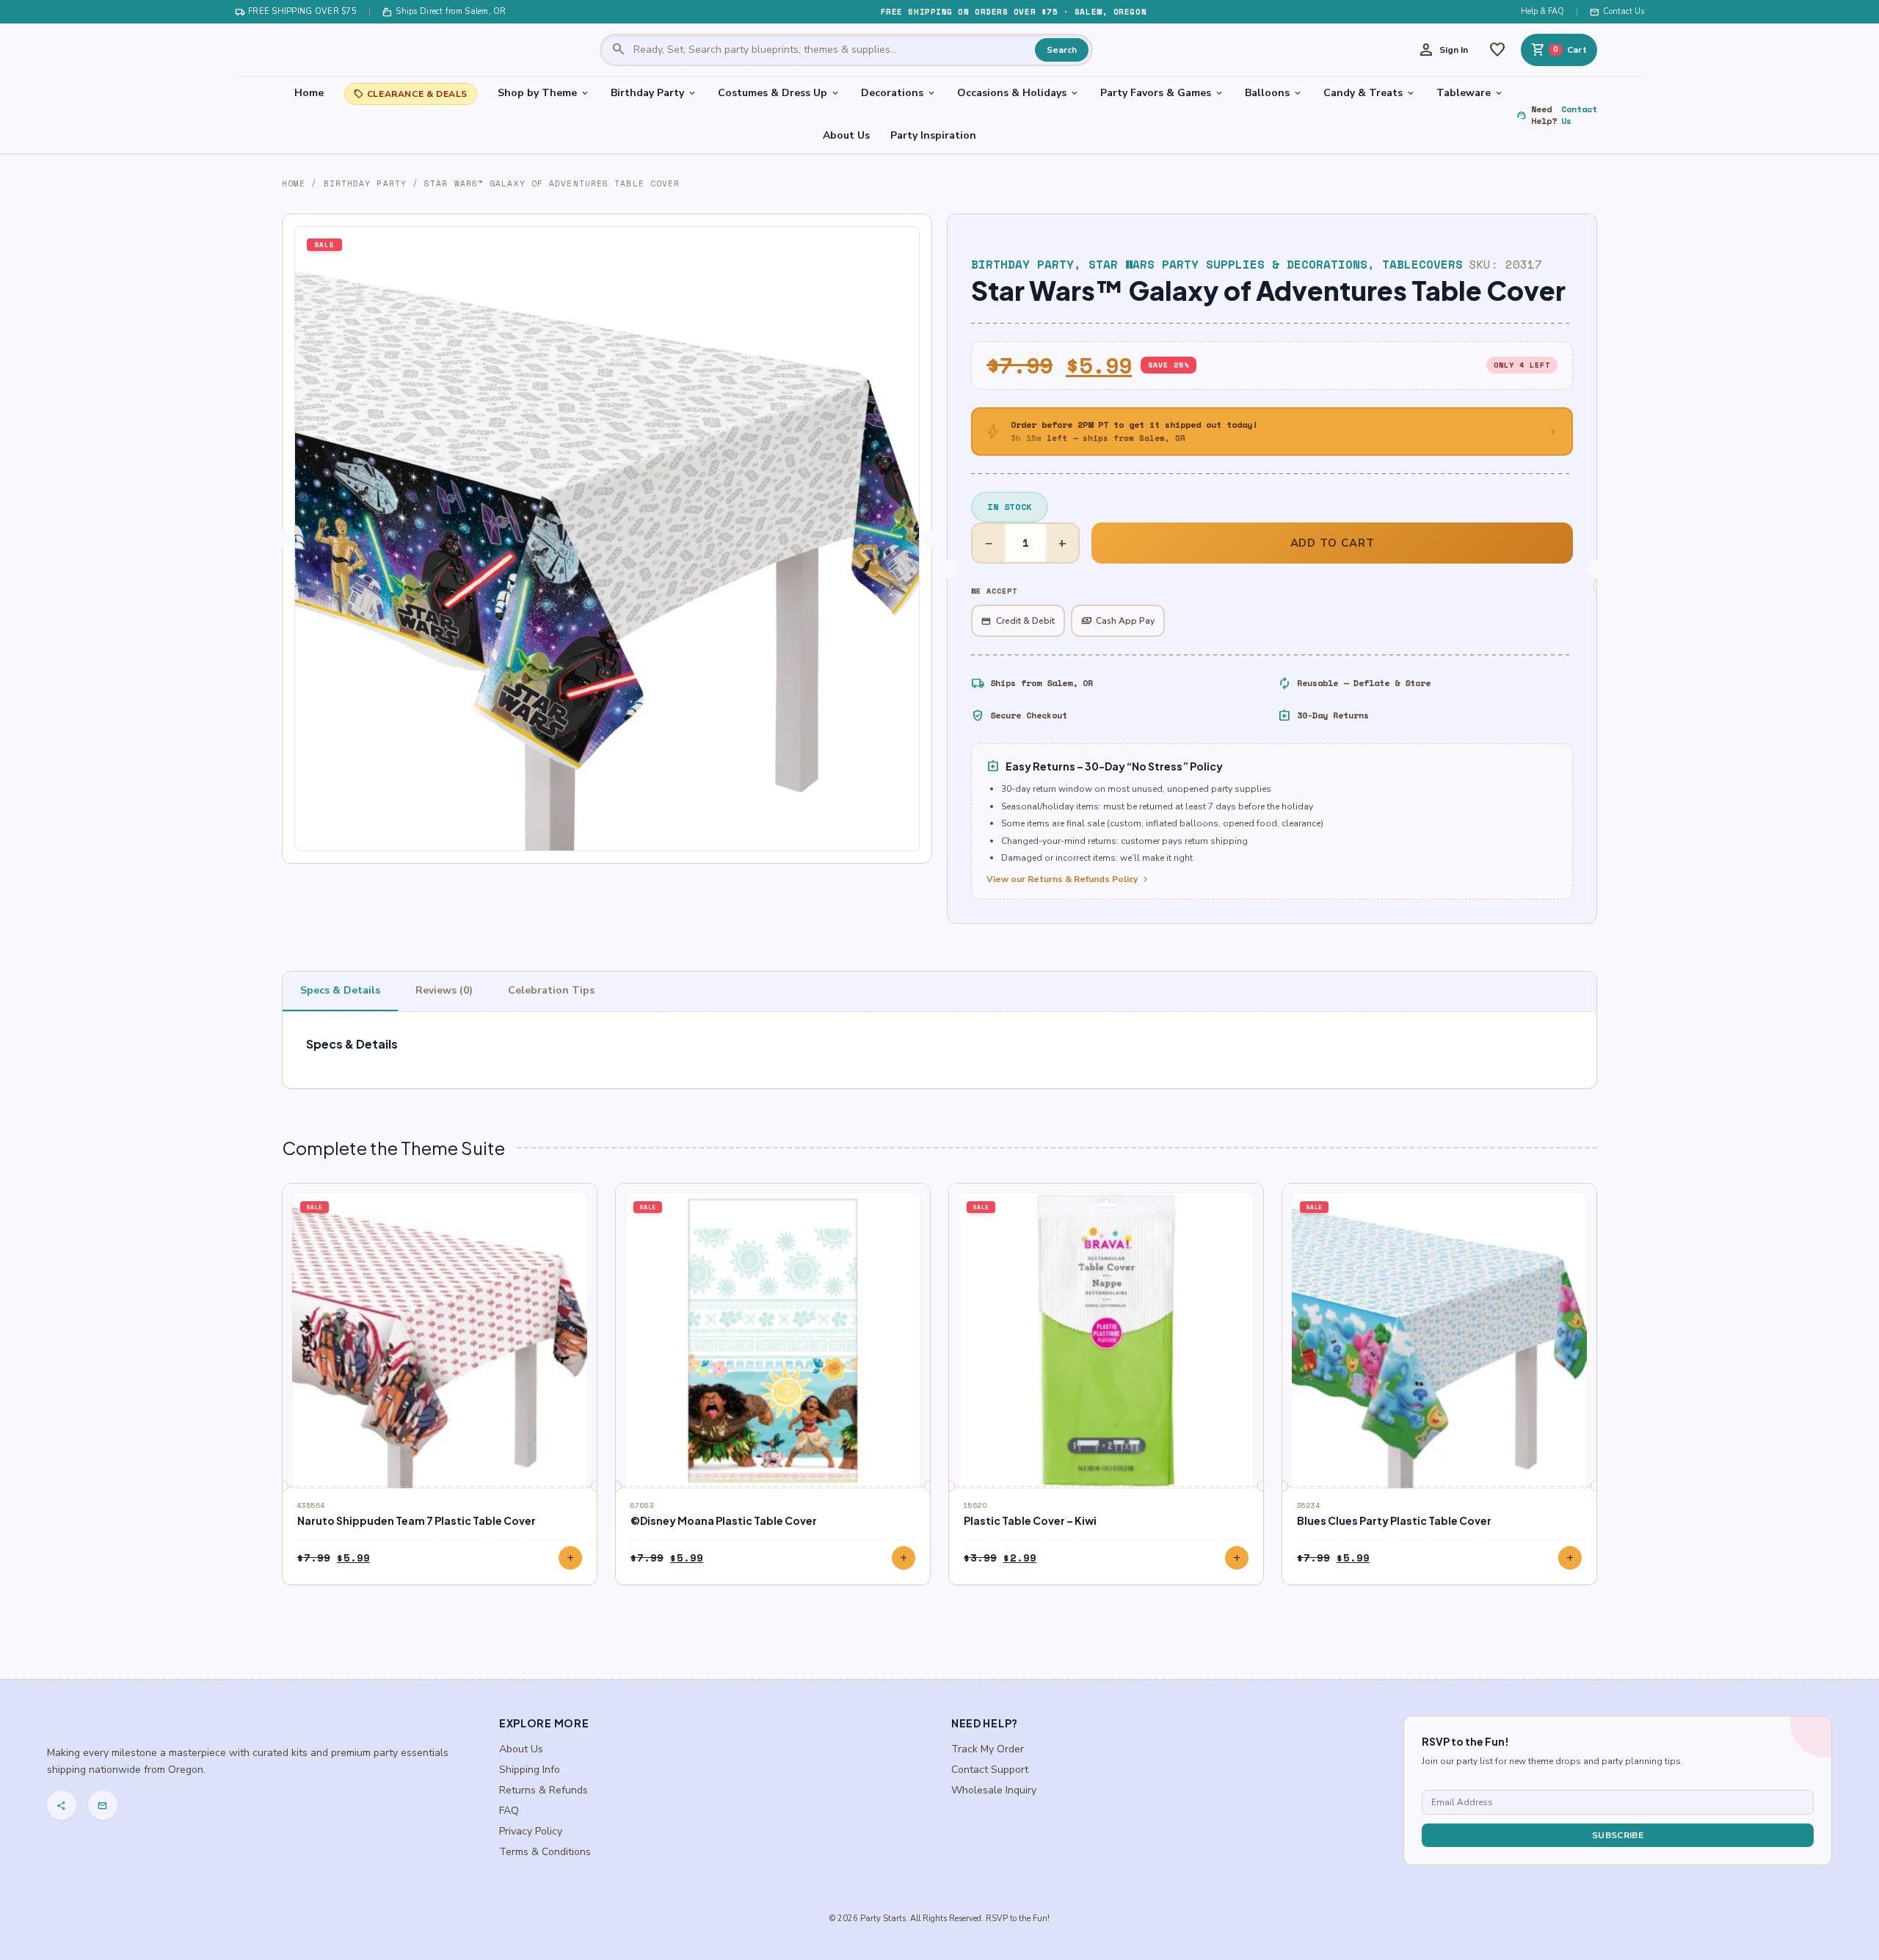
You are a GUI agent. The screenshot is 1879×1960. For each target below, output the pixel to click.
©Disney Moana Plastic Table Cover (724, 1520)
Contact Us (1617, 12)
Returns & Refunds (544, 1790)
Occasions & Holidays (1018, 93)
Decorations (899, 93)
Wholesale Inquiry (994, 1790)
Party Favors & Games (1162, 93)
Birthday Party (654, 93)
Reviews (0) (444, 990)
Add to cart (1333, 543)
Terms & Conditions (545, 1852)
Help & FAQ (1542, 11)
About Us (846, 135)
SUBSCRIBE (1618, 1835)
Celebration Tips (551, 990)
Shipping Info (530, 1770)
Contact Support (990, 1770)
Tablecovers (1422, 264)
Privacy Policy (531, 1831)
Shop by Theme (544, 93)
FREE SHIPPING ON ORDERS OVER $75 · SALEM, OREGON (1014, 12)
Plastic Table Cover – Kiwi (1030, 1520)
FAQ (509, 1811)
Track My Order (988, 1749)
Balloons (1274, 93)
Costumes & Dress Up (779, 93)
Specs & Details (340, 990)
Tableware (1470, 93)
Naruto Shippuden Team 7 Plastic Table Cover (417, 1520)
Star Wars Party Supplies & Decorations (1228, 264)
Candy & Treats (1370, 93)
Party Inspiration (933, 135)
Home (309, 93)
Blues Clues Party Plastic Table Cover (1394, 1520)
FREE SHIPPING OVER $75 (296, 12)
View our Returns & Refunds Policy (1069, 879)
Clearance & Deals (411, 94)
